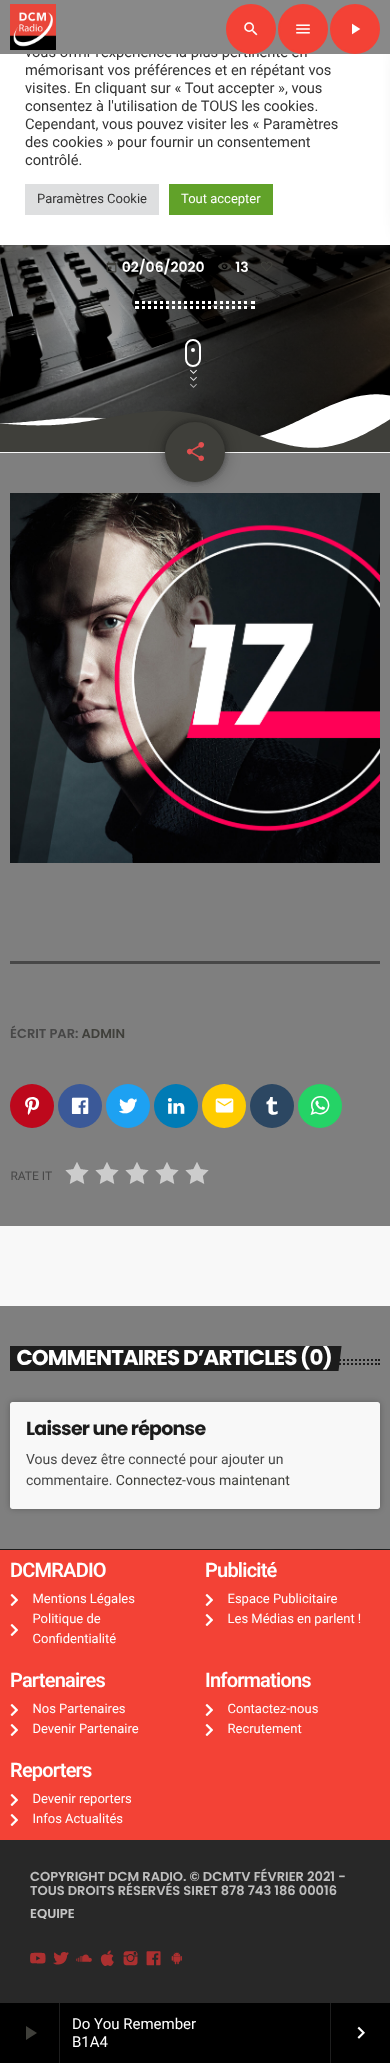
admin (104, 1033)
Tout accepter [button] (221, 199)
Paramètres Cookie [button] (92, 199)
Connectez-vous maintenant (203, 1481)
